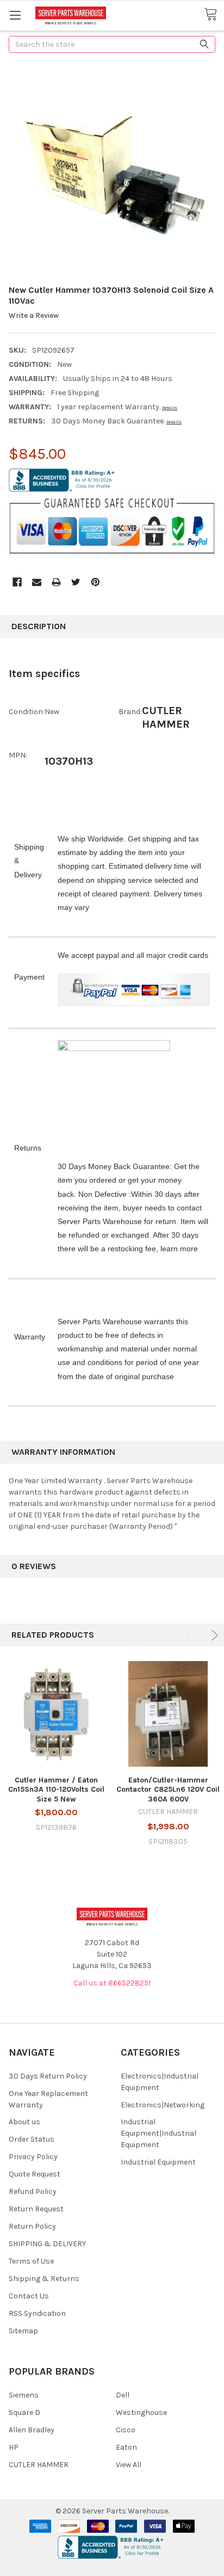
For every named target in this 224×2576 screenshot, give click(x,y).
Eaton (126, 2447)
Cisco (126, 2430)
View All (129, 2465)
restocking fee (132, 1249)
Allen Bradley (32, 2430)
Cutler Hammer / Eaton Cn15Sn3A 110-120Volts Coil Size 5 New (56, 1790)
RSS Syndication (37, 2313)
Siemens (24, 2395)
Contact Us (29, 2296)
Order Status (32, 2139)
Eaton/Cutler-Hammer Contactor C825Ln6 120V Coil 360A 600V (168, 1790)
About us (24, 2122)
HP (14, 2447)
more (189, 1249)
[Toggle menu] (15, 15)
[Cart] (214, 15)
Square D (24, 2412)
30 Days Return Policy (48, 2076)
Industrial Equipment (158, 2162)
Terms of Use (31, 2261)
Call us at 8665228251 (112, 1983)
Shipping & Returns (44, 2279)
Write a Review (34, 315)
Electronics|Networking (163, 2105)
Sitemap (23, 2331)
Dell (123, 2395)
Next (213, 1635)
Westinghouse (141, 2412)
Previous (191, 1635)
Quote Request (35, 2174)
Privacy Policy (33, 2157)
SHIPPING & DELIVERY (47, 2244)
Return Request (36, 2209)
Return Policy (32, 2226)
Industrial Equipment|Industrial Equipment (158, 2133)
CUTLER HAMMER (39, 2465)
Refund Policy (33, 2191)
